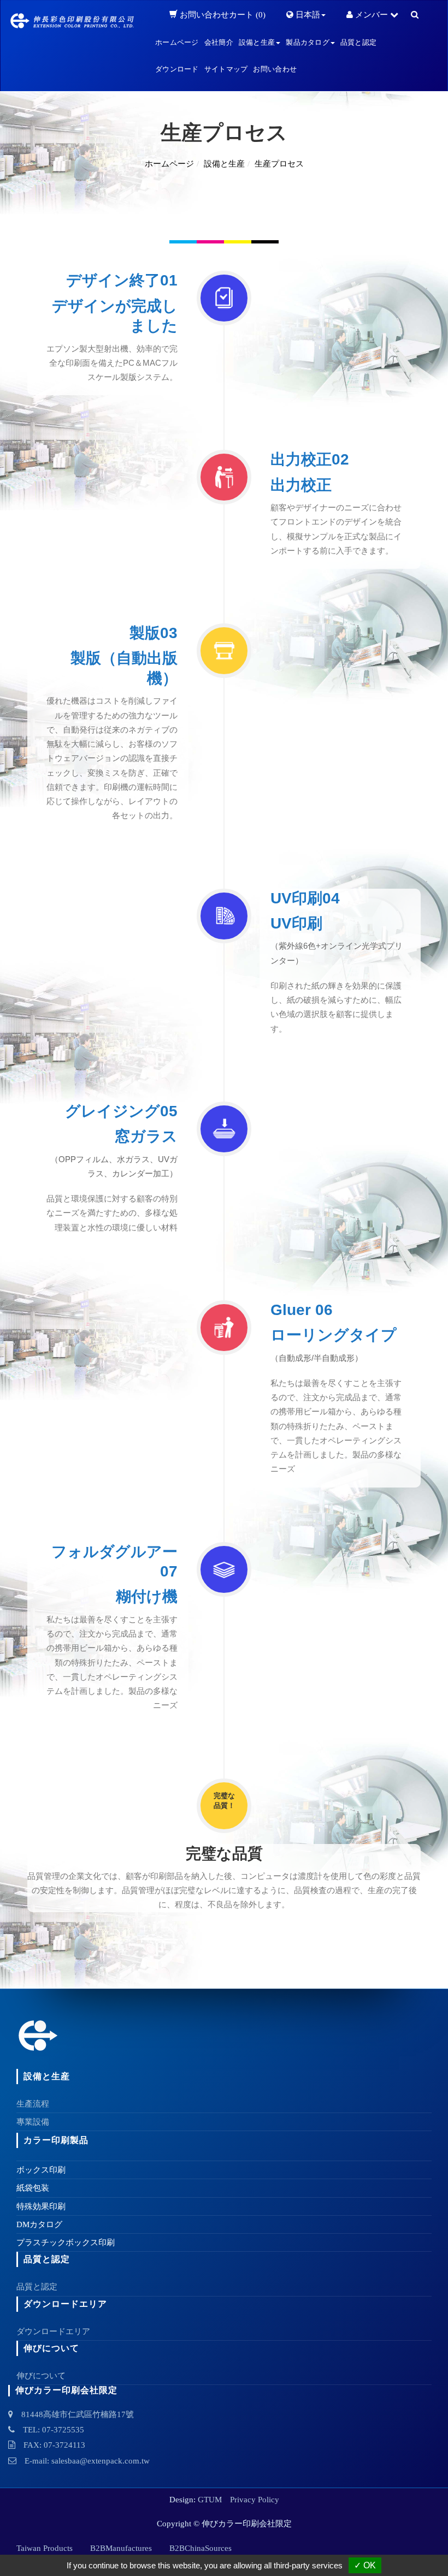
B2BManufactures (121, 2548)
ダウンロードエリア (53, 2331)
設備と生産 (224, 164)
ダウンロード (177, 69)
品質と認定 (358, 42)
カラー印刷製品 (56, 2140)
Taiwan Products (45, 2548)
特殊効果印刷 (41, 2206)
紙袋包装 (33, 2188)
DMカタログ (39, 2224)
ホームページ (177, 42)
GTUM (210, 2500)
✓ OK (365, 2565)
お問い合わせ (275, 69)
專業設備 (33, 2122)
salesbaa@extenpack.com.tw (101, 2461)
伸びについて (41, 2376)
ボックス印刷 (41, 2170)
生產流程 (33, 2104)
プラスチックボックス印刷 (66, 2242)
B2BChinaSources (201, 2548)
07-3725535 (63, 2430)
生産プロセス (279, 164)
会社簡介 (219, 42)
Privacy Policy (255, 2500)
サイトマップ (226, 69)
